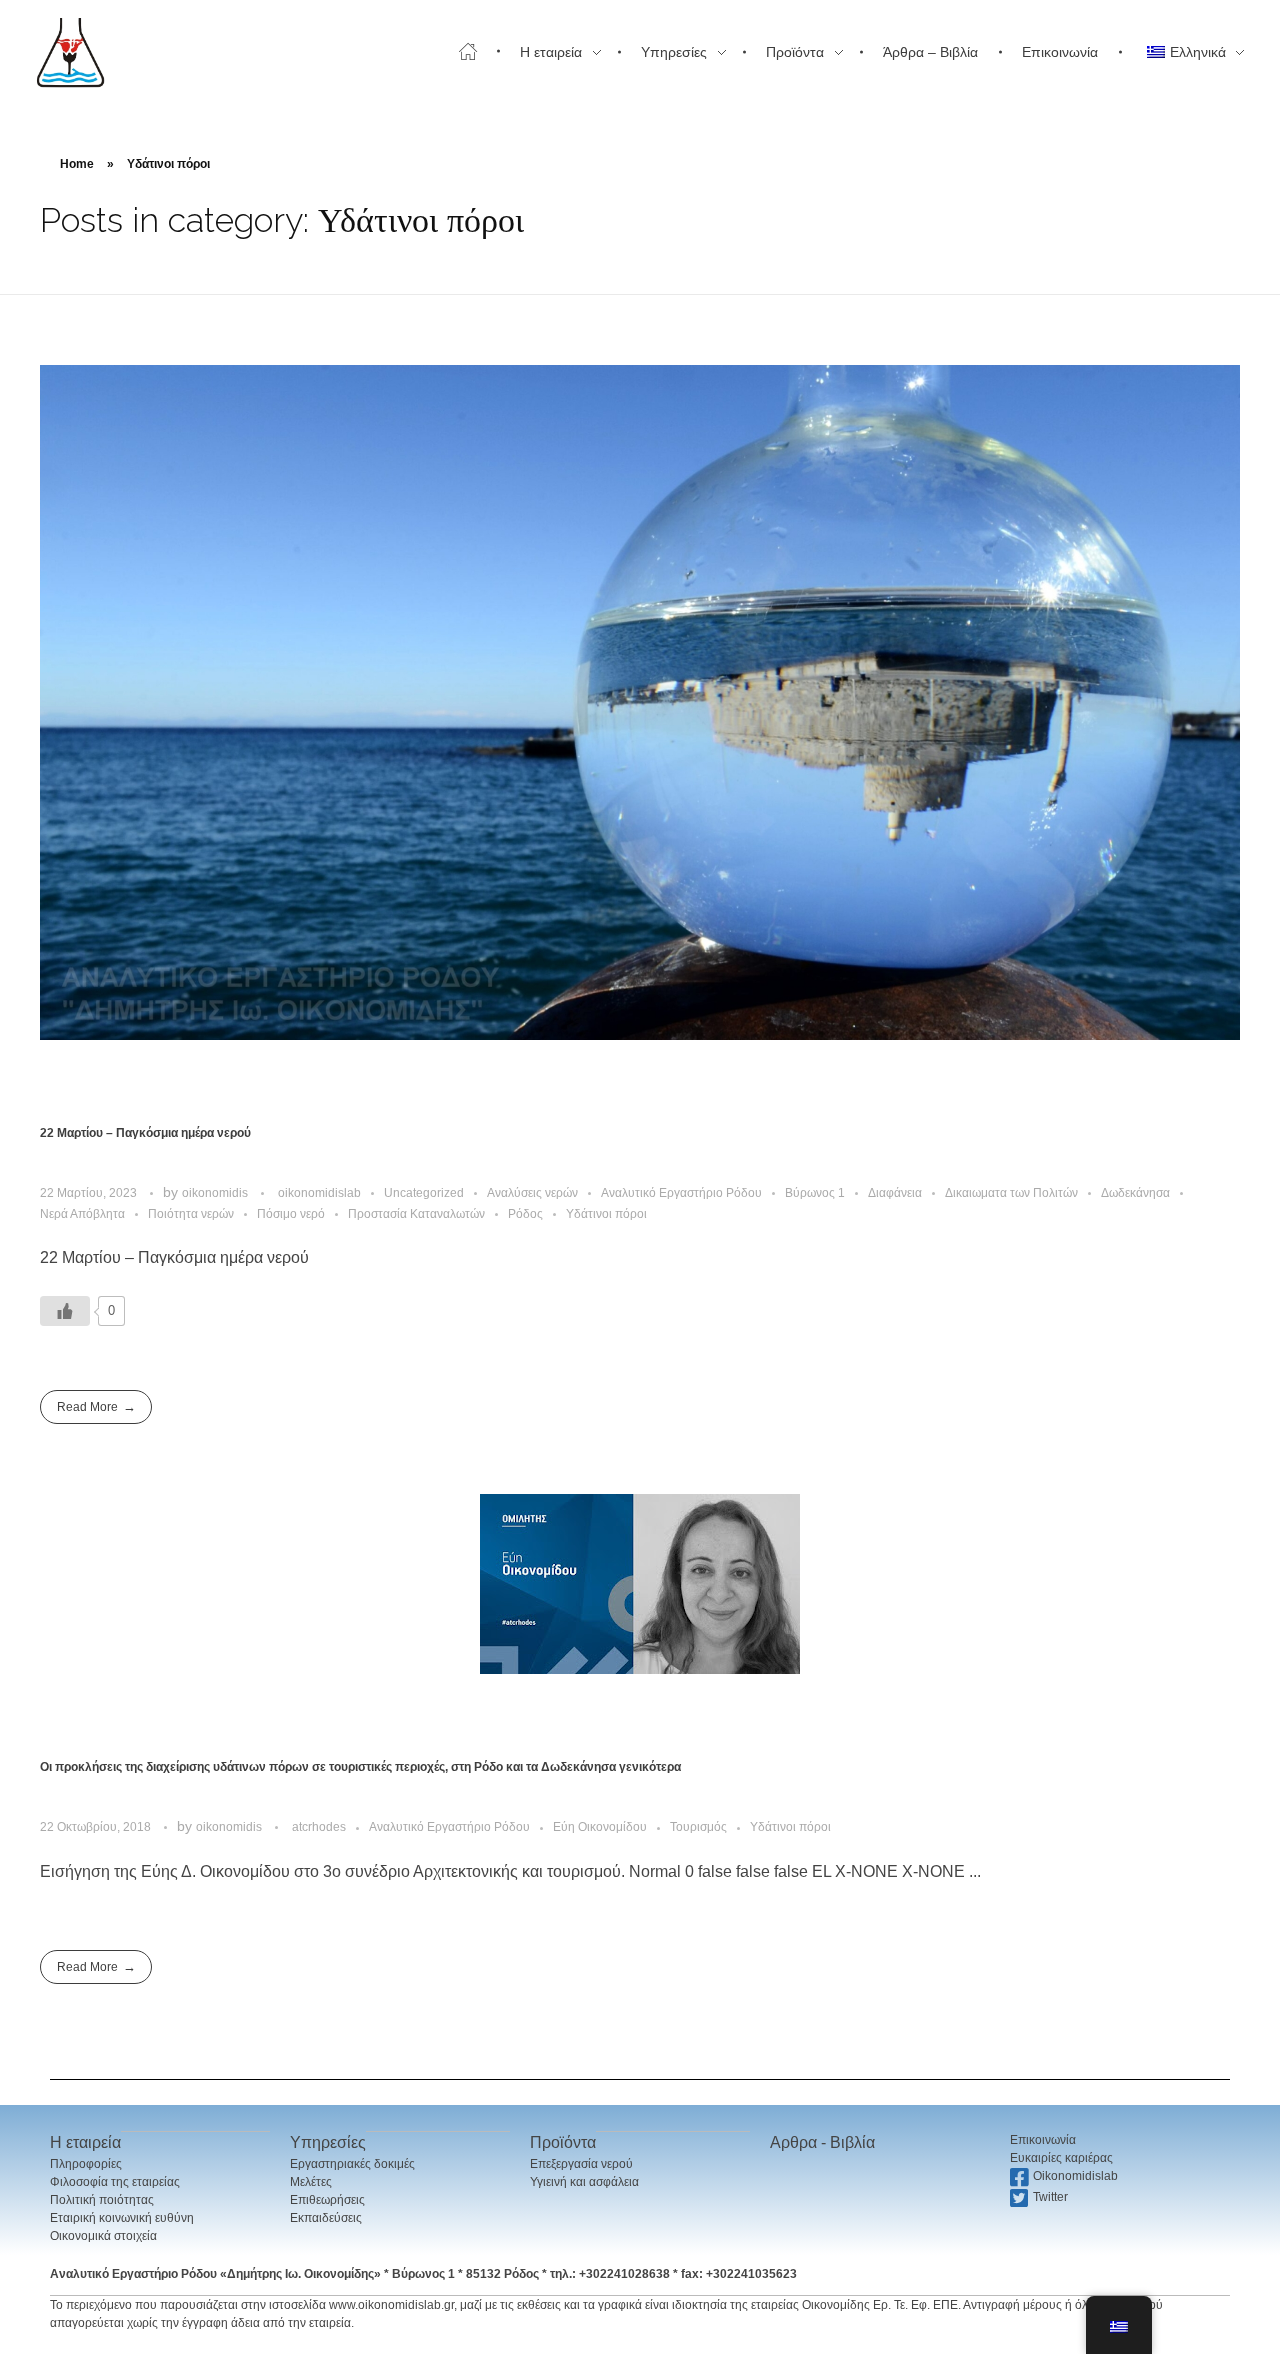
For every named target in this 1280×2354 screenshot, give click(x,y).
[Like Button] (65, 1311)
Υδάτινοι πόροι (606, 1214)
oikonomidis (216, 1193)
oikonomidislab (319, 1193)
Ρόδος (525, 1214)
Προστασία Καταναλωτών (416, 1214)
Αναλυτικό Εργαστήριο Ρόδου (681, 1193)
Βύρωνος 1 (815, 1193)
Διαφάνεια (895, 1193)
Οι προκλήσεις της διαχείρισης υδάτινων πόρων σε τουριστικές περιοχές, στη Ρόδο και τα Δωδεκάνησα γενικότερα (360, 1767)
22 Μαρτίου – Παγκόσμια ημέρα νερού (145, 1133)
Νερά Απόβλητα (82, 1214)
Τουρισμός (698, 1827)
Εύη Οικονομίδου (600, 1827)
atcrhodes (319, 1827)
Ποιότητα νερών (191, 1214)
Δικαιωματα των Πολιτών (1011, 1193)
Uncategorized (424, 1193)
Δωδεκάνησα (1135, 1193)
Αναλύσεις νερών (532, 1193)
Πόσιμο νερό (291, 1214)
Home (77, 164)
